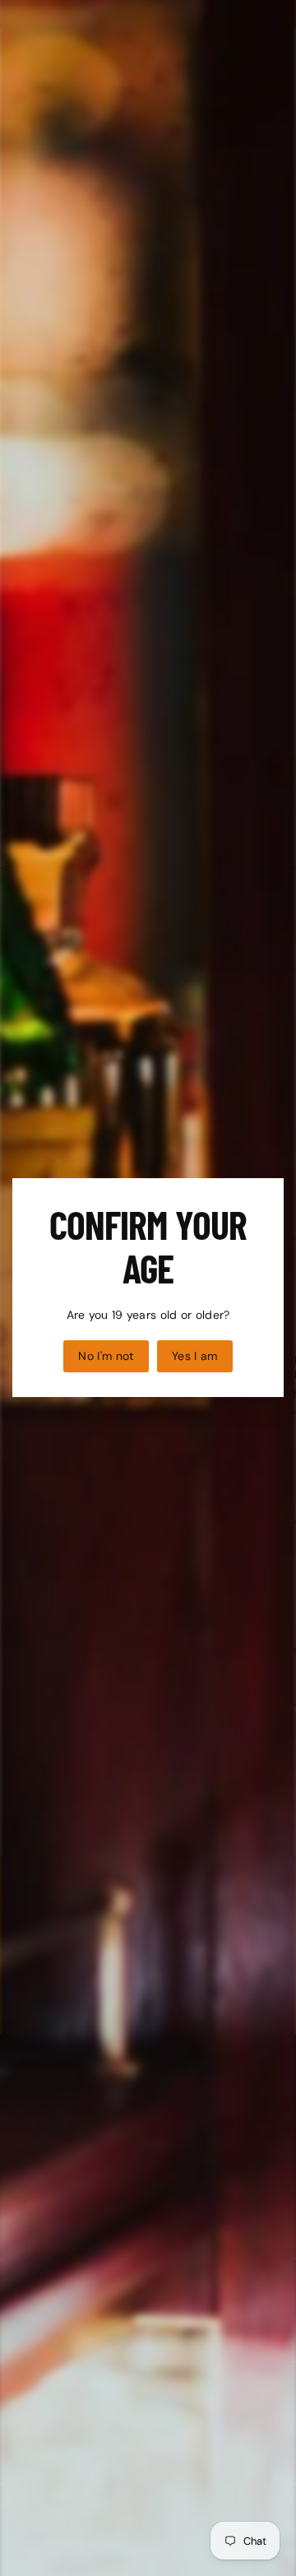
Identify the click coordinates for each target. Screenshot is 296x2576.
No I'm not (106, 1356)
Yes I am (195, 1356)
